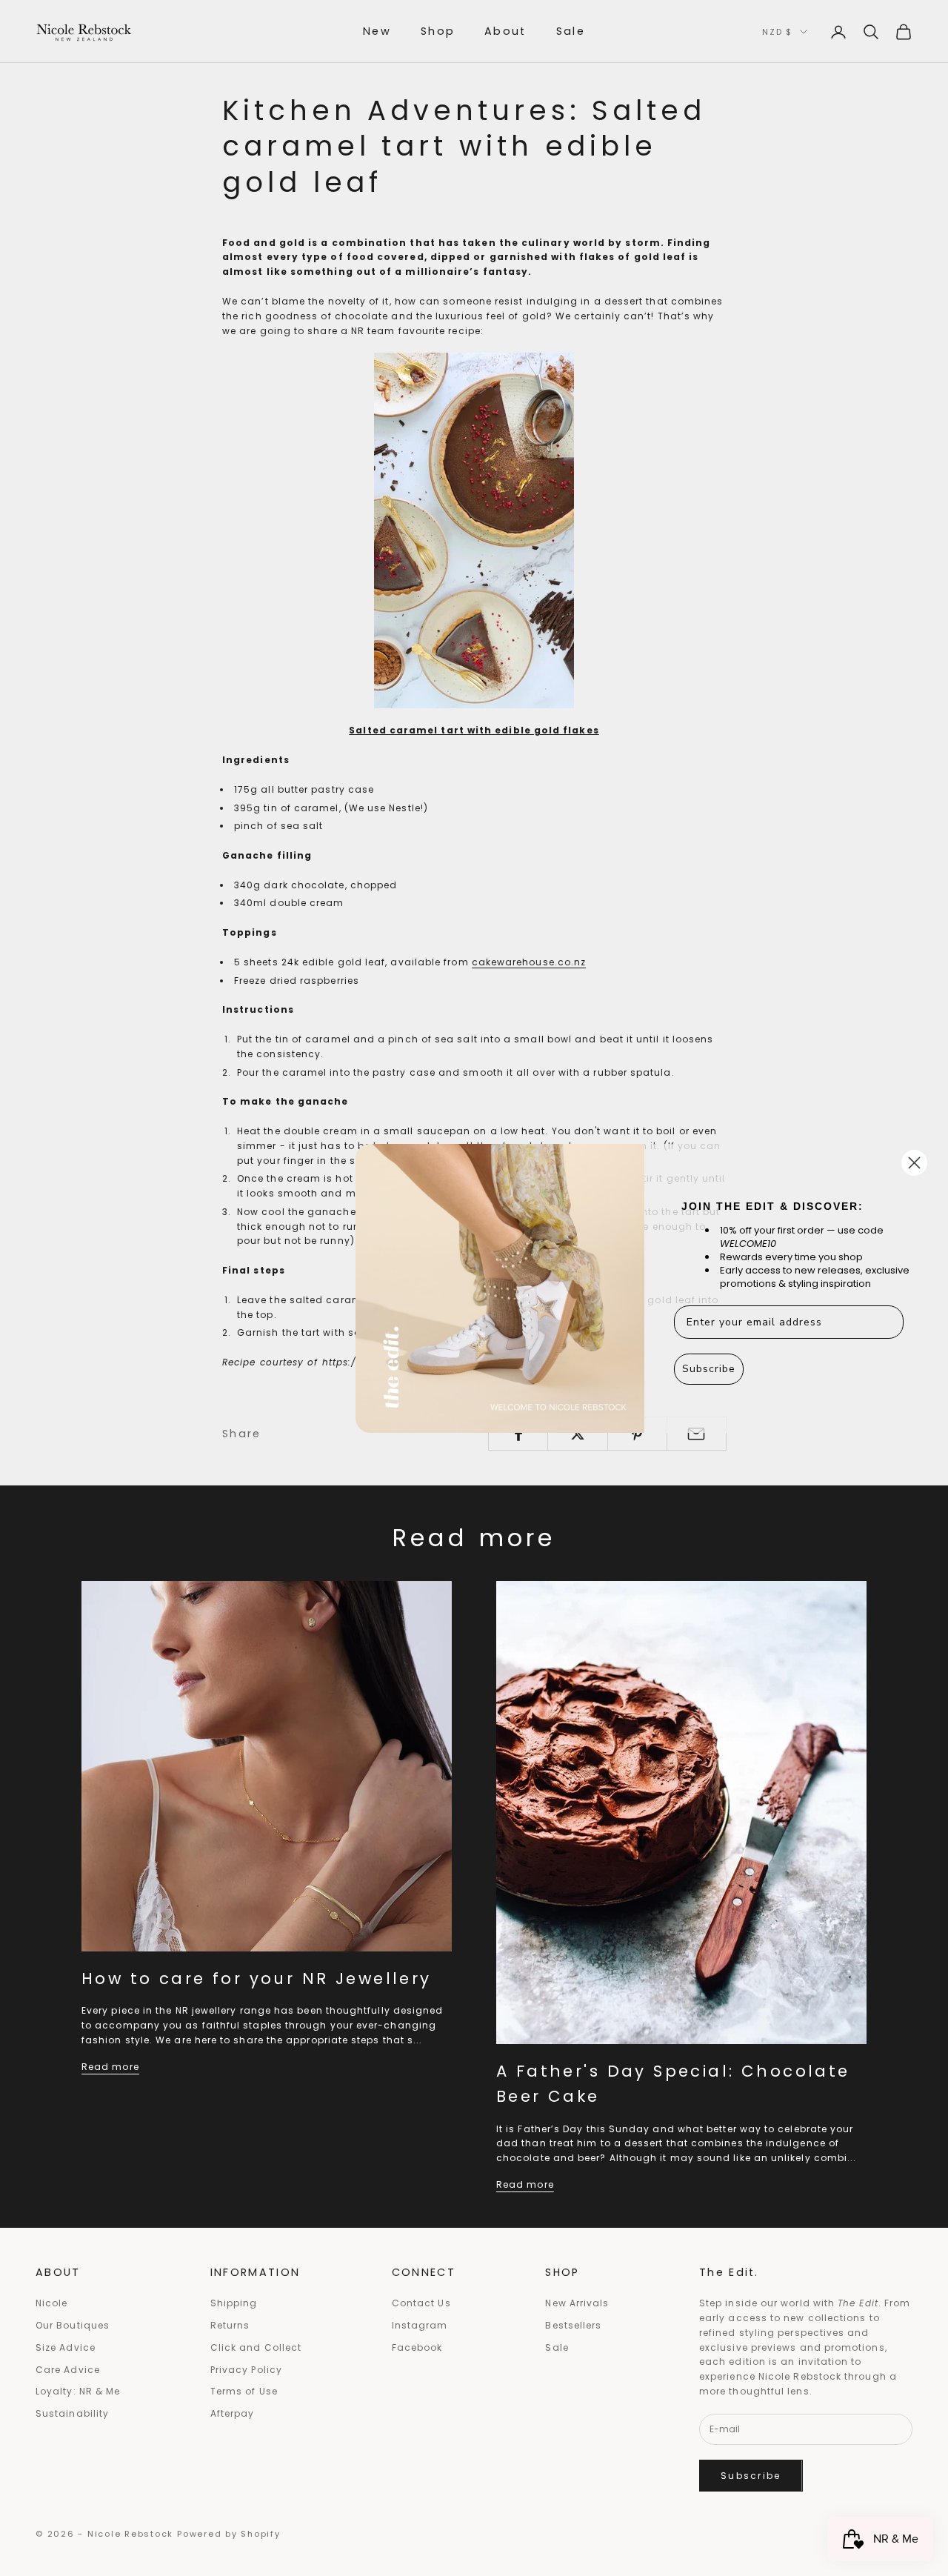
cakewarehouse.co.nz (529, 962)
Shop (438, 31)
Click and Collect (256, 2347)
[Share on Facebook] (518, 1434)
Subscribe (751, 2476)
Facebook (417, 2347)
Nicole (51, 2303)
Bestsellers (573, 2325)
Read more (110, 2067)
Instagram (420, 2325)
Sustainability (72, 2413)
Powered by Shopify (229, 2534)
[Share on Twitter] (577, 1434)
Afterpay (233, 2413)
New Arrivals (577, 2303)
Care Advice (68, 2370)
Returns (230, 2325)
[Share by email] (697, 1434)
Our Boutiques (73, 2325)
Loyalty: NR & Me (78, 2391)
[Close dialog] (914, 1163)
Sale (571, 31)
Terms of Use (244, 2391)
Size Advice (66, 2347)
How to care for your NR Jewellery (257, 1978)
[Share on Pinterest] (637, 1434)
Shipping (234, 2303)
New (377, 31)
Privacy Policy (246, 2370)
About (505, 31)
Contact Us (421, 2303)
